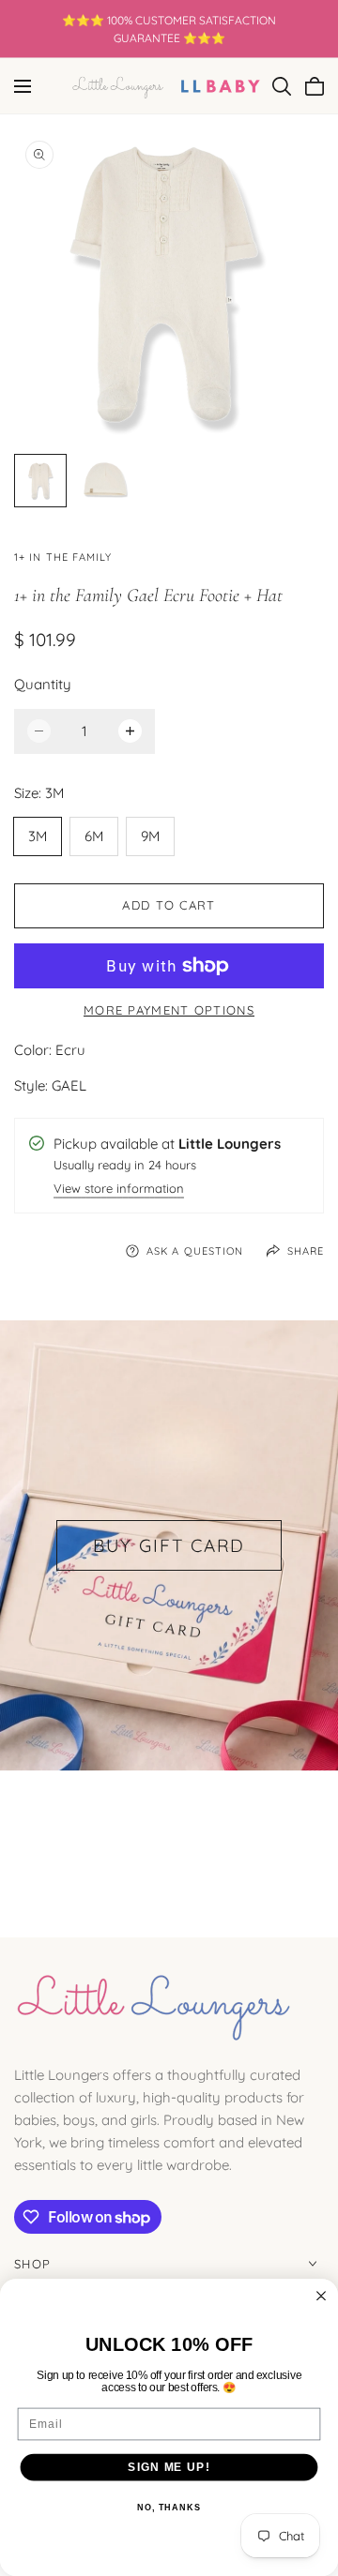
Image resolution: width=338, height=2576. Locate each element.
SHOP (32, 2264)
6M (94, 836)
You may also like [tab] (169, 1838)
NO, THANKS (169, 2508)
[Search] (282, 86)
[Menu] (23, 86)
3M (38, 836)
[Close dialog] (321, 2296)
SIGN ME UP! (169, 2466)
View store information (119, 1190)
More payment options (169, 1010)
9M (150, 836)
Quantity (43, 684)
